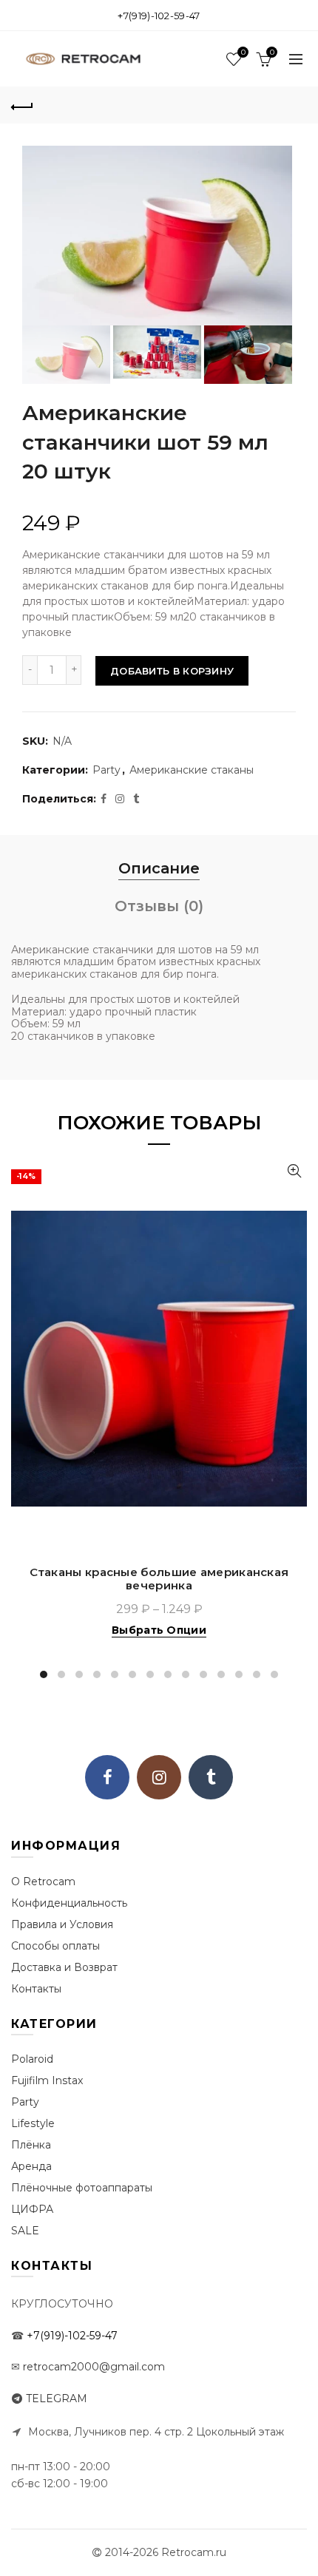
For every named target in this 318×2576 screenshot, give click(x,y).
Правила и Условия (62, 1924)
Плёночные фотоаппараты (82, 2188)
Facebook (107, 1777)
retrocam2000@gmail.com (94, 2367)
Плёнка (31, 2145)
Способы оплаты (55, 1946)
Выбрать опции (159, 1630)
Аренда (31, 2166)
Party (106, 770)
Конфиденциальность (69, 1903)
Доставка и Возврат (64, 1967)
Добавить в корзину (172, 671)
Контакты (36, 1989)
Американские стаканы (192, 770)
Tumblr (211, 1777)
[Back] (22, 105)
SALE (25, 2231)
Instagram (159, 1777)
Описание (159, 868)
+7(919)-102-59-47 (159, 16)
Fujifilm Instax (47, 2080)
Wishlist (243, 53)
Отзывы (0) (159, 906)
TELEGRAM (57, 2398)
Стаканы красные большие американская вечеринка (159, 1579)
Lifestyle (33, 2123)
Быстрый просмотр (294, 1171)
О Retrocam (43, 1882)
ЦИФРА (32, 2209)
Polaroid (32, 2059)
